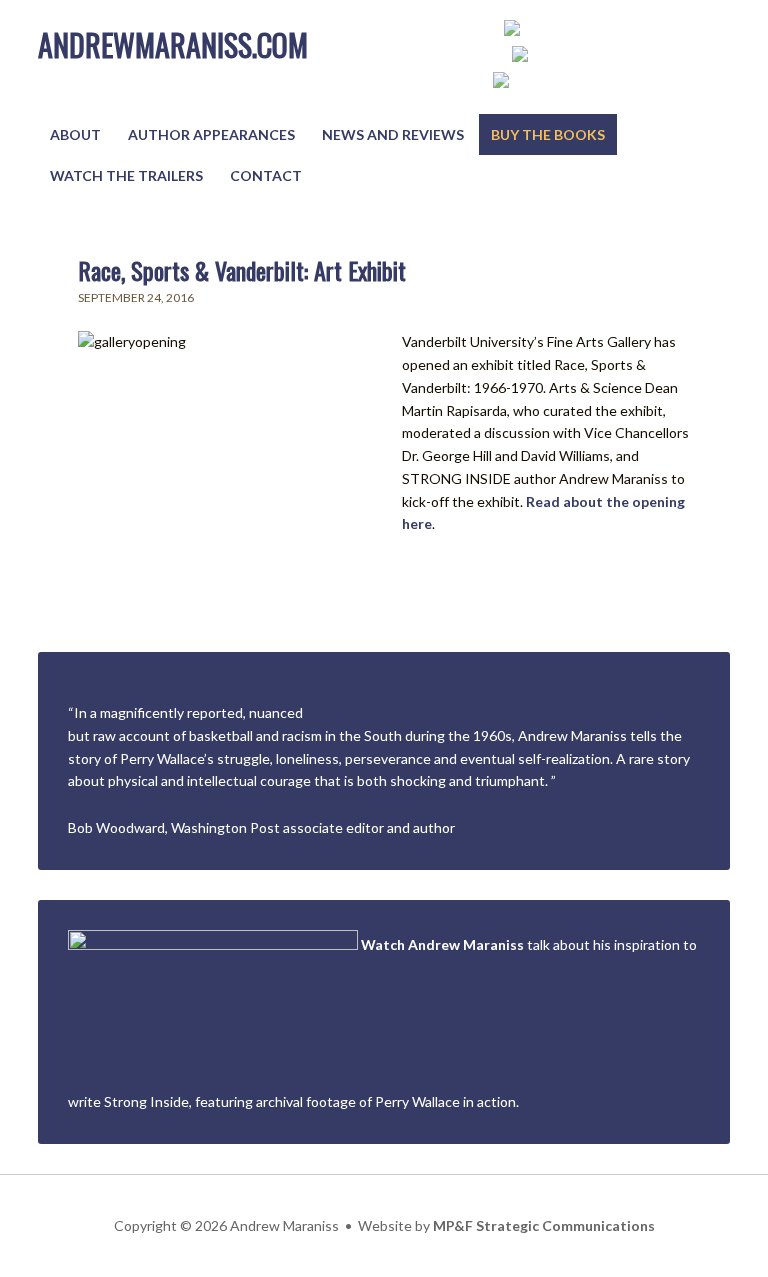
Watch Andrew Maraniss (442, 944)
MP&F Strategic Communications (544, 1225)
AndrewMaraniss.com (173, 44)
